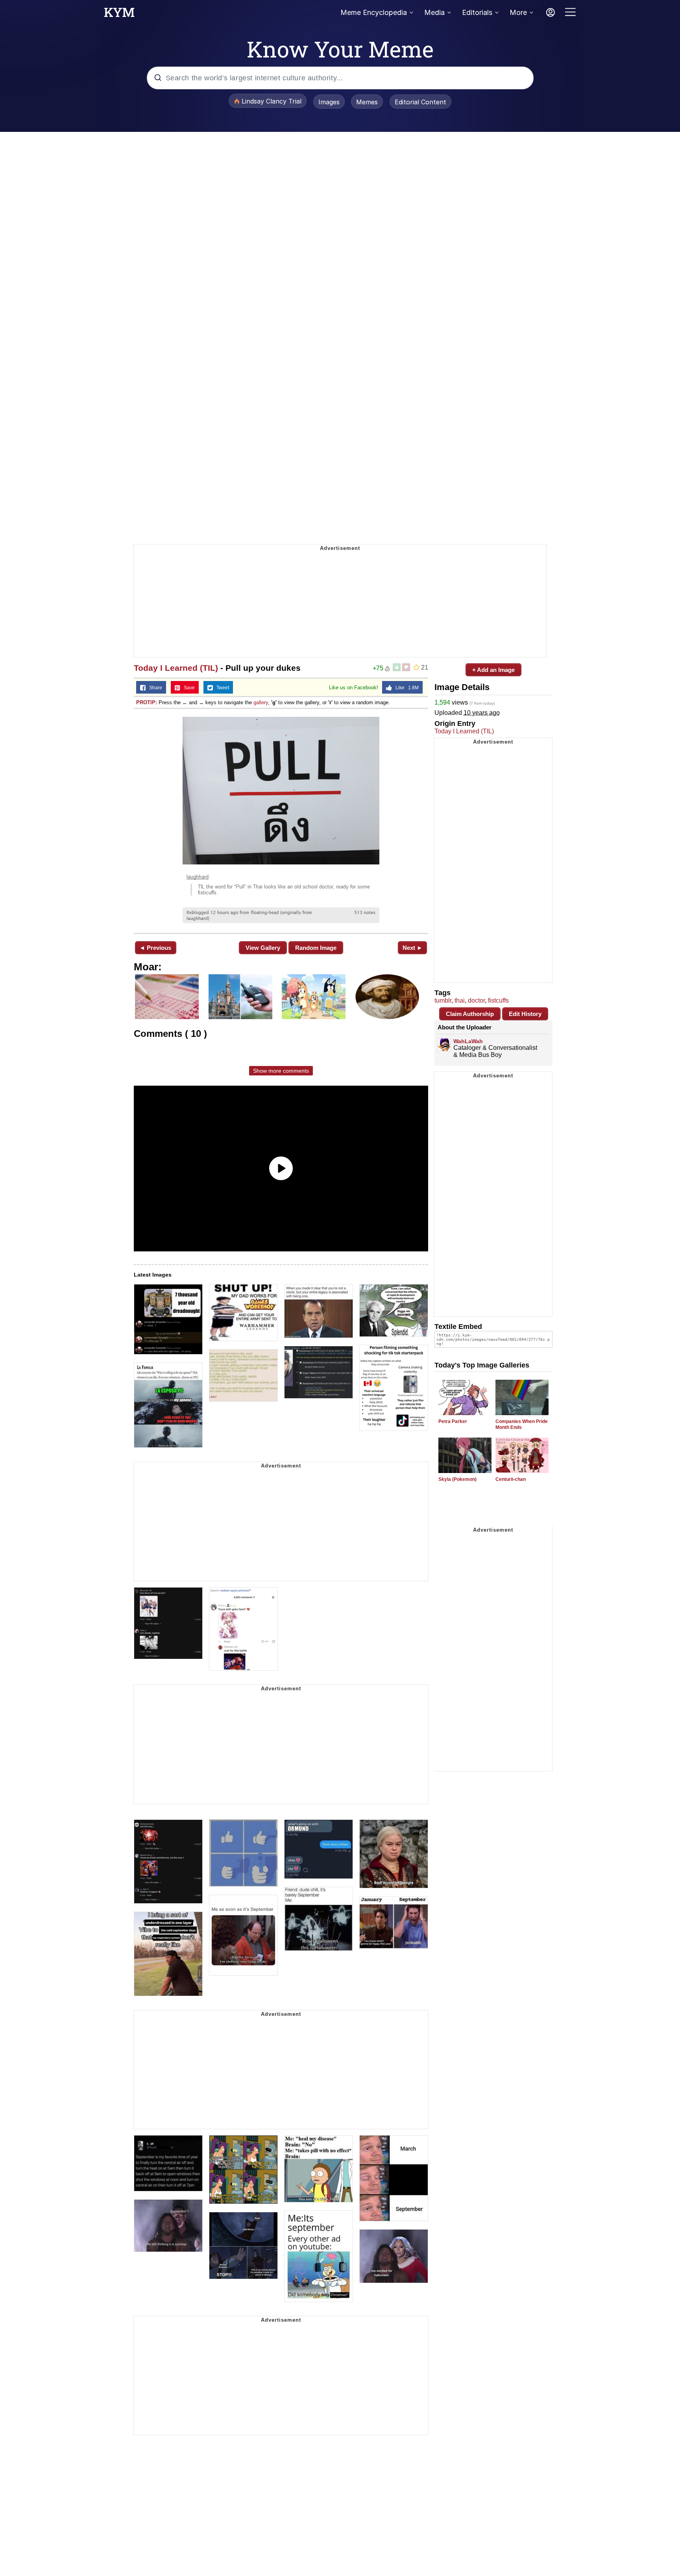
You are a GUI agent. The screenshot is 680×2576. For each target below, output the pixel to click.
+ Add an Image (493, 670)
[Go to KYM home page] (119, 15)
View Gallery (263, 948)
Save (188, 688)
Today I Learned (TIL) (176, 668)
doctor (476, 1000)
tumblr (443, 1000)
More (518, 12)
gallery (261, 702)
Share (154, 688)
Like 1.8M (405, 688)
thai (460, 1000)
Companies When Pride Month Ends (522, 1424)
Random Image (316, 948)
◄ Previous (155, 948)
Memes (367, 102)
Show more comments (281, 1071)
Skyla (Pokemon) (457, 1479)
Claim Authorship (470, 1014)
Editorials (477, 12)
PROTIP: (147, 702)
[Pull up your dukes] (281, 820)
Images (329, 102)
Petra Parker (453, 1421)
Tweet (221, 688)
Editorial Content (420, 102)
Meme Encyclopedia (374, 12)
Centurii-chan (511, 1479)
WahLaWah (468, 1041)
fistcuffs (498, 1000)
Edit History (525, 1014)
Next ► (413, 948)
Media (434, 12)
